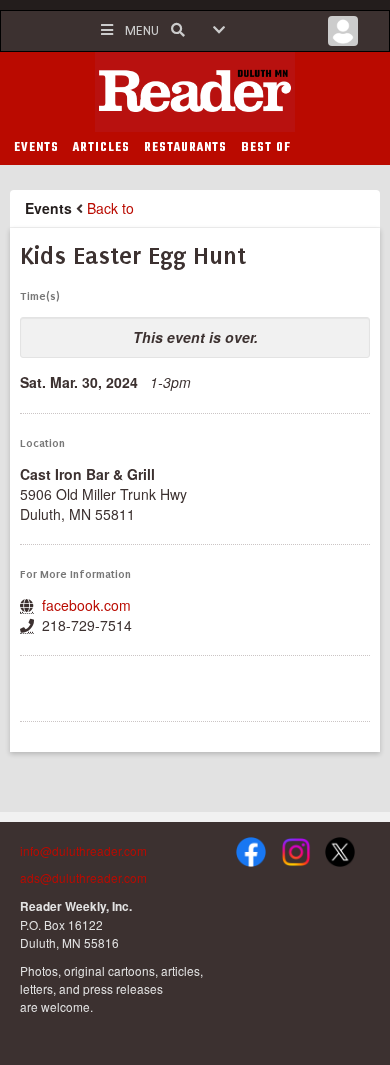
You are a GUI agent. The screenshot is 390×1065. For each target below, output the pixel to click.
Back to (110, 208)
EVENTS (36, 148)
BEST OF (266, 148)
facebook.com (86, 605)
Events (48, 208)
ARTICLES (101, 148)
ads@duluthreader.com (83, 877)
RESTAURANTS (185, 148)
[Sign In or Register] (343, 36)
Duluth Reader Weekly (195, 92)
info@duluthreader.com (83, 850)
